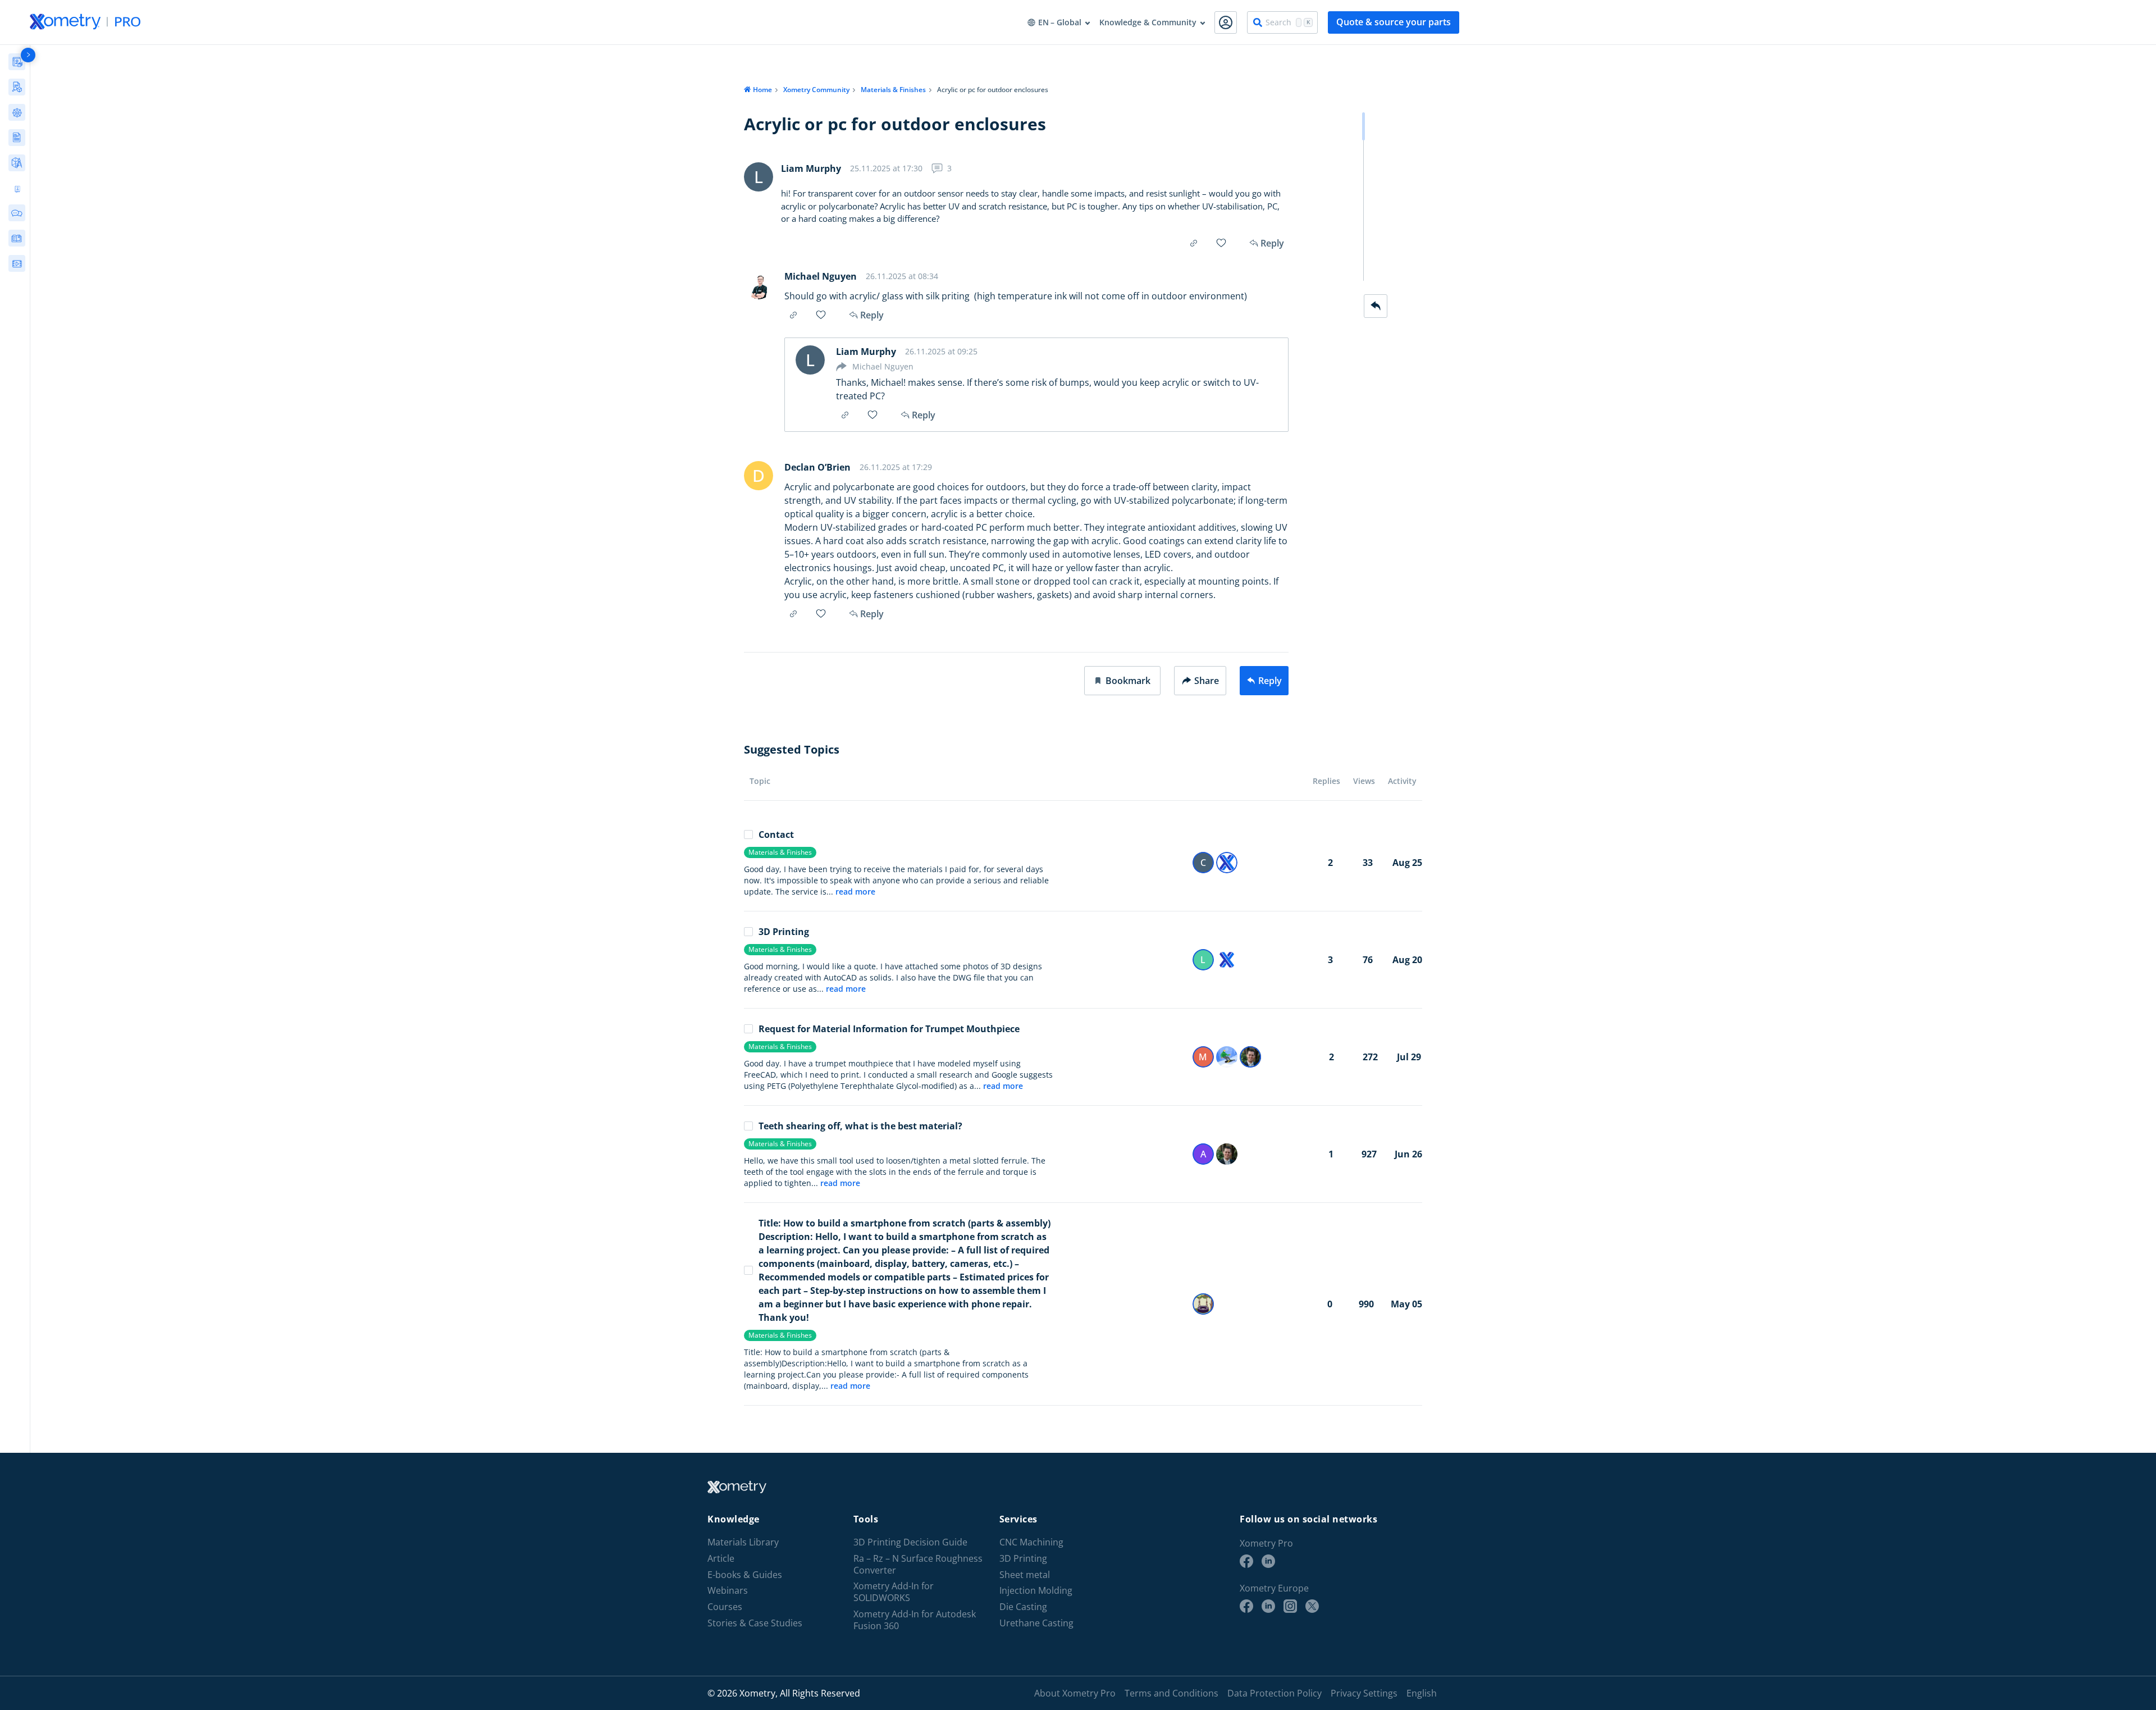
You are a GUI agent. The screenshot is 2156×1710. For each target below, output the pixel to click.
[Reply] (1376, 306)
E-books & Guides (745, 1575)
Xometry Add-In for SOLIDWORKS (894, 1592)
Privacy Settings (1364, 1693)
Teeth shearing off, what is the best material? (860, 1126)
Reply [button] (872, 315)
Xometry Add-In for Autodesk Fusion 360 (915, 1620)
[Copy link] (1194, 243)
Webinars (728, 1591)
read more (855, 892)
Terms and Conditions (1171, 1693)
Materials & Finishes (893, 90)
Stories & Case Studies (755, 1623)
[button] (1122, 681)
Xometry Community (816, 90)
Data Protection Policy (1275, 1693)
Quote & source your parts (1394, 22)
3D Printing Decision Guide (910, 1542)
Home (762, 90)
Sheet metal (1025, 1575)
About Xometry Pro (1075, 1693)
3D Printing (784, 932)
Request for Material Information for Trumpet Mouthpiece (889, 1029)
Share (1207, 681)
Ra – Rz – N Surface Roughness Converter (918, 1565)
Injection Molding (1036, 1591)
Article (721, 1559)
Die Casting (1023, 1607)
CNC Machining (1031, 1542)
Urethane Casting (1036, 1623)
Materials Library (743, 1542)
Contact (776, 835)
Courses (725, 1607)
